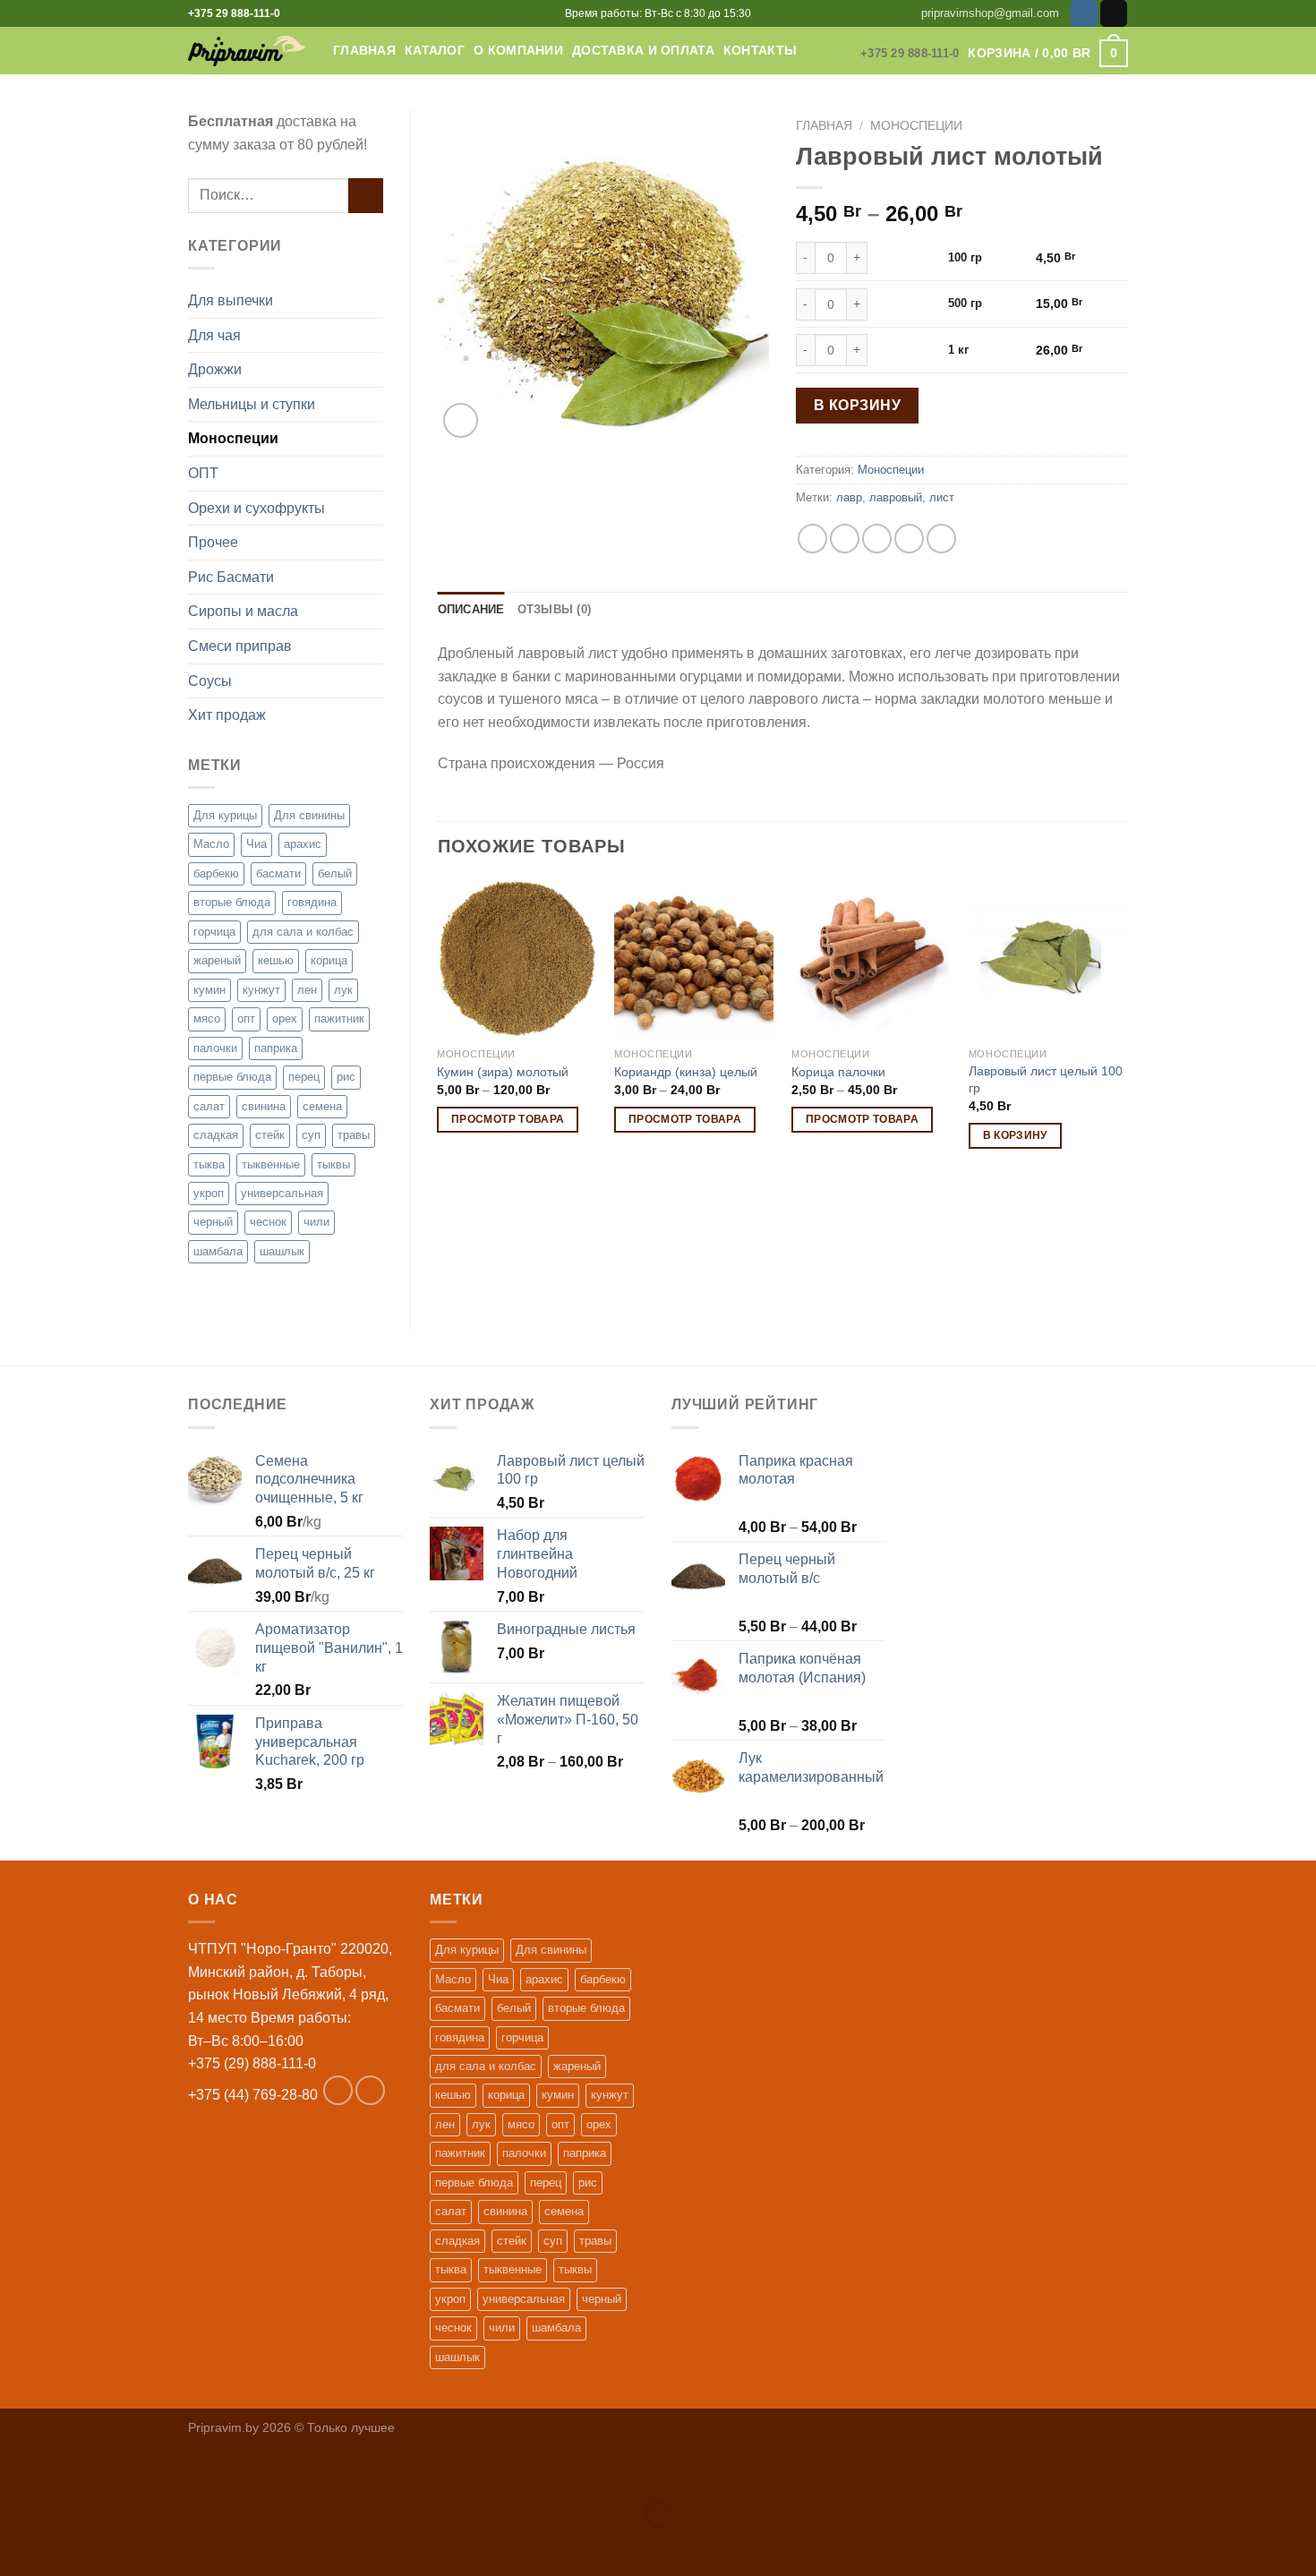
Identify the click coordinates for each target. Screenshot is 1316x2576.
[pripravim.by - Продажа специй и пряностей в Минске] (247, 51)
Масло (211, 844)
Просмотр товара (508, 1119)
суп (311, 1135)
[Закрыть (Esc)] (17, 2469)
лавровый (896, 497)
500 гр (965, 303)
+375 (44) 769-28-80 (253, 2095)
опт (246, 1018)
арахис (303, 844)
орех (285, 1018)
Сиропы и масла (243, 611)
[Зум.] (461, 420)
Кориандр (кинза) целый (686, 1072)
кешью (276, 960)
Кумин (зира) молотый (503, 1072)
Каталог (435, 50)
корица (329, 960)
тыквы (333, 1164)
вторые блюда (232, 902)
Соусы (210, 681)
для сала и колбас (303, 932)
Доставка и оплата (643, 50)
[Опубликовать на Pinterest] (909, 539)
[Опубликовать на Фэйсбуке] (812, 539)
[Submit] (366, 196)
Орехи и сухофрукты (256, 508)
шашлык (282, 1251)
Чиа (256, 844)
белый (335, 873)
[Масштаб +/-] (70, 2469)
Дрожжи (215, 369)
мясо (207, 1018)
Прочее (213, 542)
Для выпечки (231, 300)
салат (209, 1106)
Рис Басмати (231, 577)
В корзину (857, 405)
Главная (364, 50)
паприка (276, 1048)
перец (304, 1077)
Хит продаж (227, 715)
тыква (209, 1164)
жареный (217, 960)
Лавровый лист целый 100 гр (1046, 1079)
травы (354, 1135)
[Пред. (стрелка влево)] (17, 2545)
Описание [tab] (471, 609)
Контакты (760, 50)
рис (346, 1077)
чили (316, 1222)
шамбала (218, 1251)
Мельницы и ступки (252, 404)
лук (343, 990)
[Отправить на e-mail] (1114, 13)
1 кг (958, 350)
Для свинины (309, 815)
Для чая (214, 335)
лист (942, 497)
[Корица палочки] (871, 959)
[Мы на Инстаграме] (1084, 13)
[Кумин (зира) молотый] (517, 959)
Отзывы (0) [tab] (555, 609)
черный (213, 1222)
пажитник (339, 1018)
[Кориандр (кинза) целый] (694, 959)
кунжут (261, 990)
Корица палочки (838, 1072)
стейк (270, 1135)
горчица (214, 932)
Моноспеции (233, 438)
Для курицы (225, 815)
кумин (209, 990)
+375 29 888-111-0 (234, 13)
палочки (215, 1048)
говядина (312, 902)
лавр (849, 497)
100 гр (965, 257)
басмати (278, 873)
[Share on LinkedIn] (941, 539)
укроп (209, 1193)
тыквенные (271, 1164)
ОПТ (203, 473)
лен (307, 990)
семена (322, 1106)
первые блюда (232, 1077)
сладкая (216, 1135)
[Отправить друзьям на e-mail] (877, 539)
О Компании (518, 50)
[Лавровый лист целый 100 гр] (1048, 959)
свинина (264, 1106)
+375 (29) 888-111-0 (252, 2063)
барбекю (216, 873)
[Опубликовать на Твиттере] (845, 539)
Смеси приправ (240, 646)
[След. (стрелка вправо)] (70, 2545)
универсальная (282, 1193)
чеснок (268, 1222)
